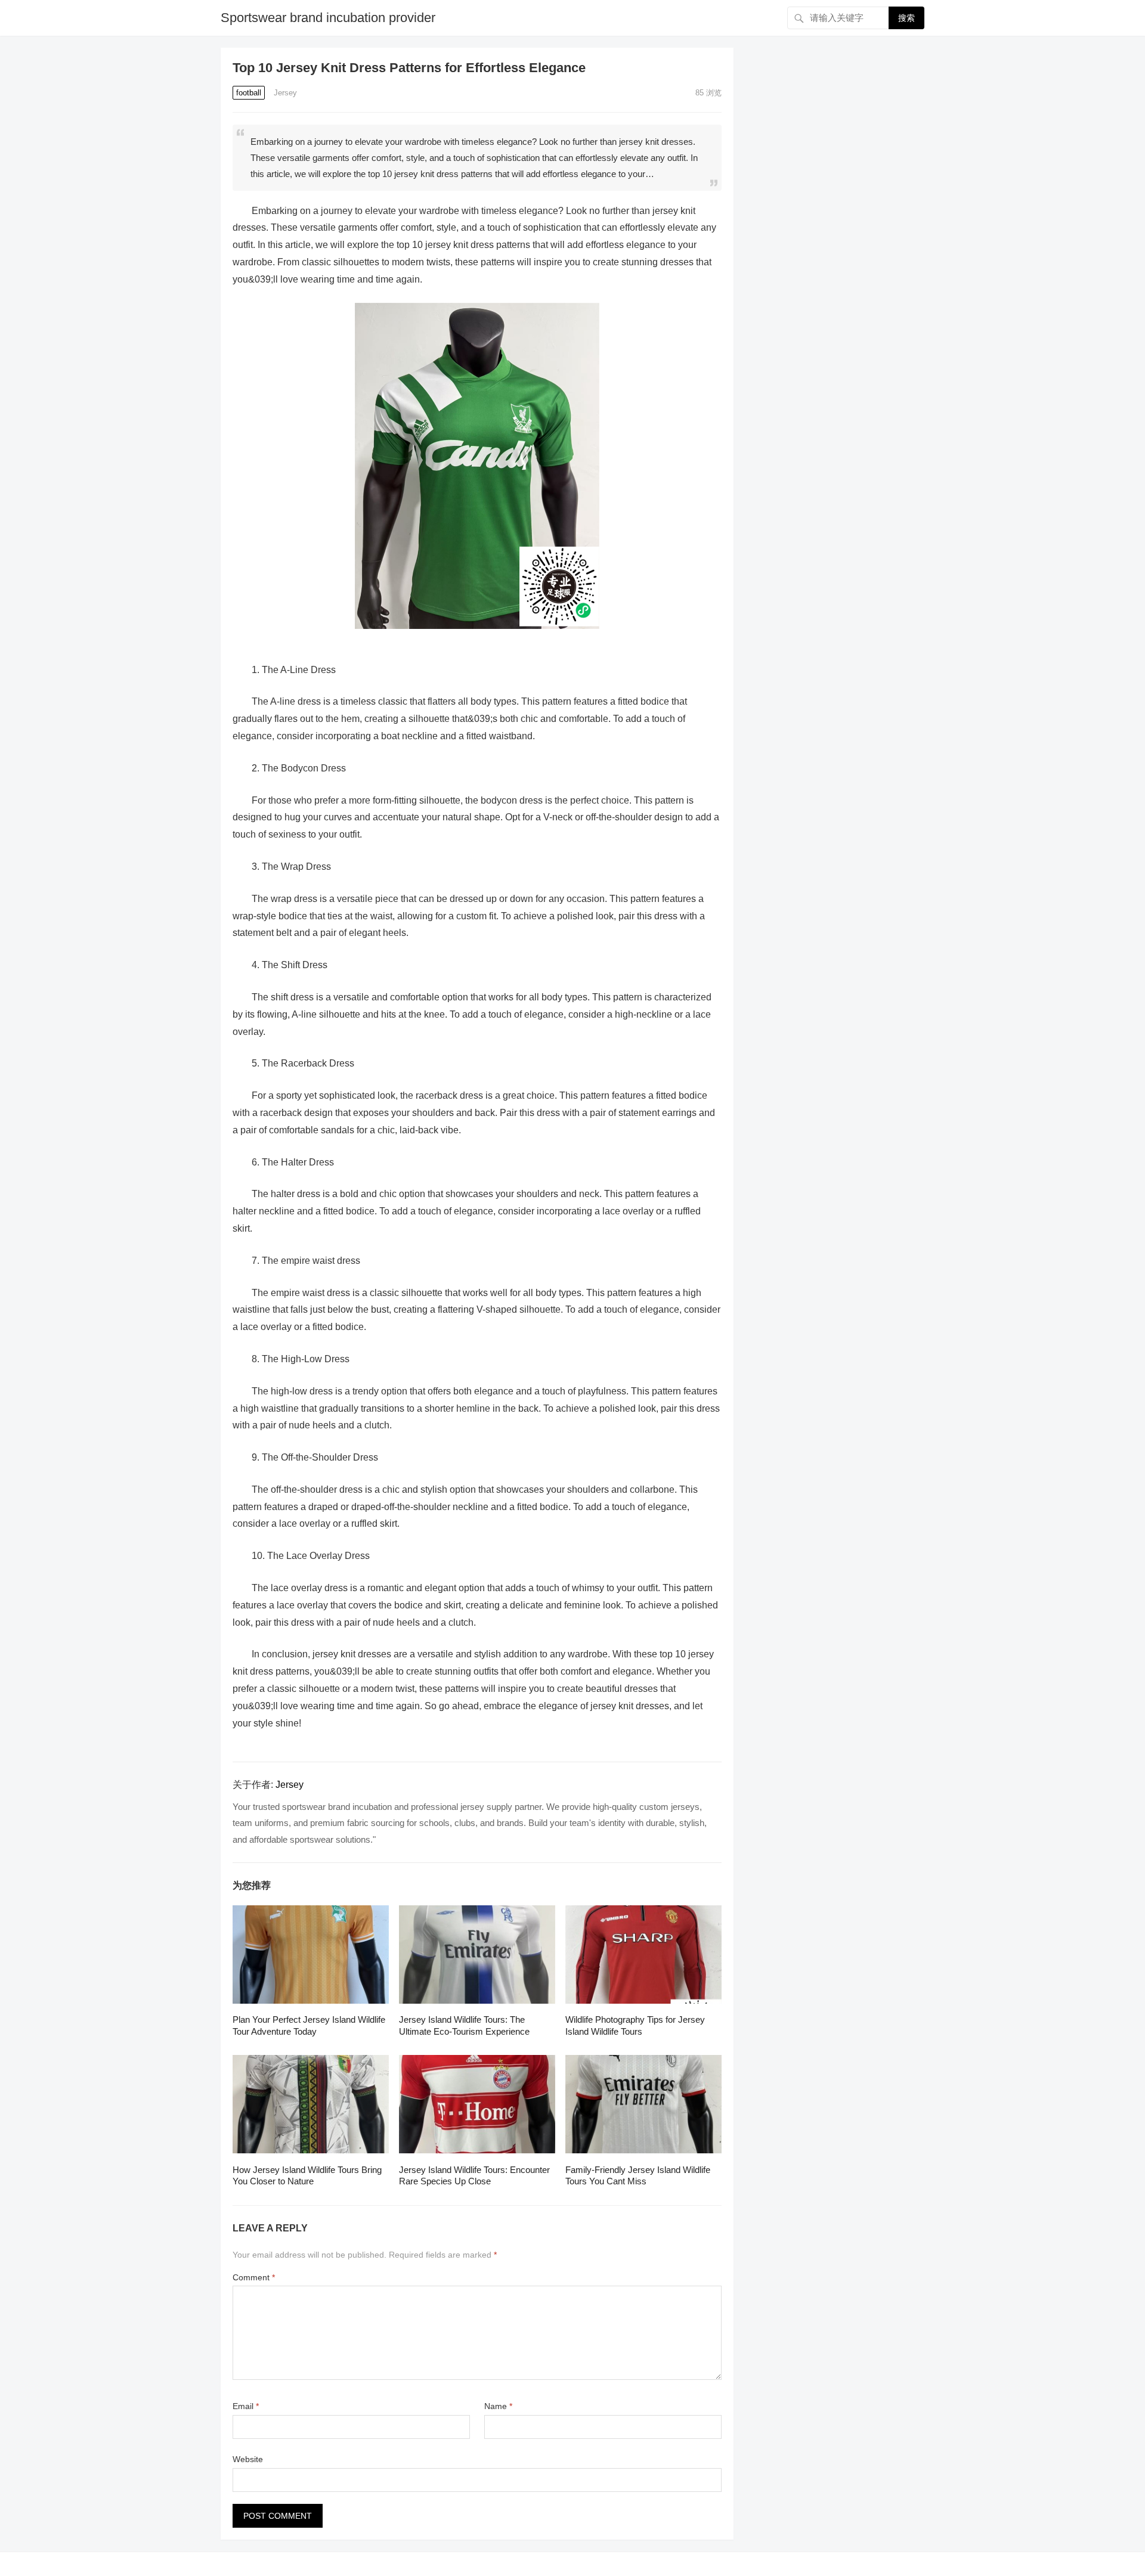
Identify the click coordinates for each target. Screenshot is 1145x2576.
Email (246, 2406)
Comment (254, 2277)
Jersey (285, 93)
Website (248, 2459)
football (249, 93)
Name (498, 2406)
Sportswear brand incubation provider (328, 18)
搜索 (906, 18)
